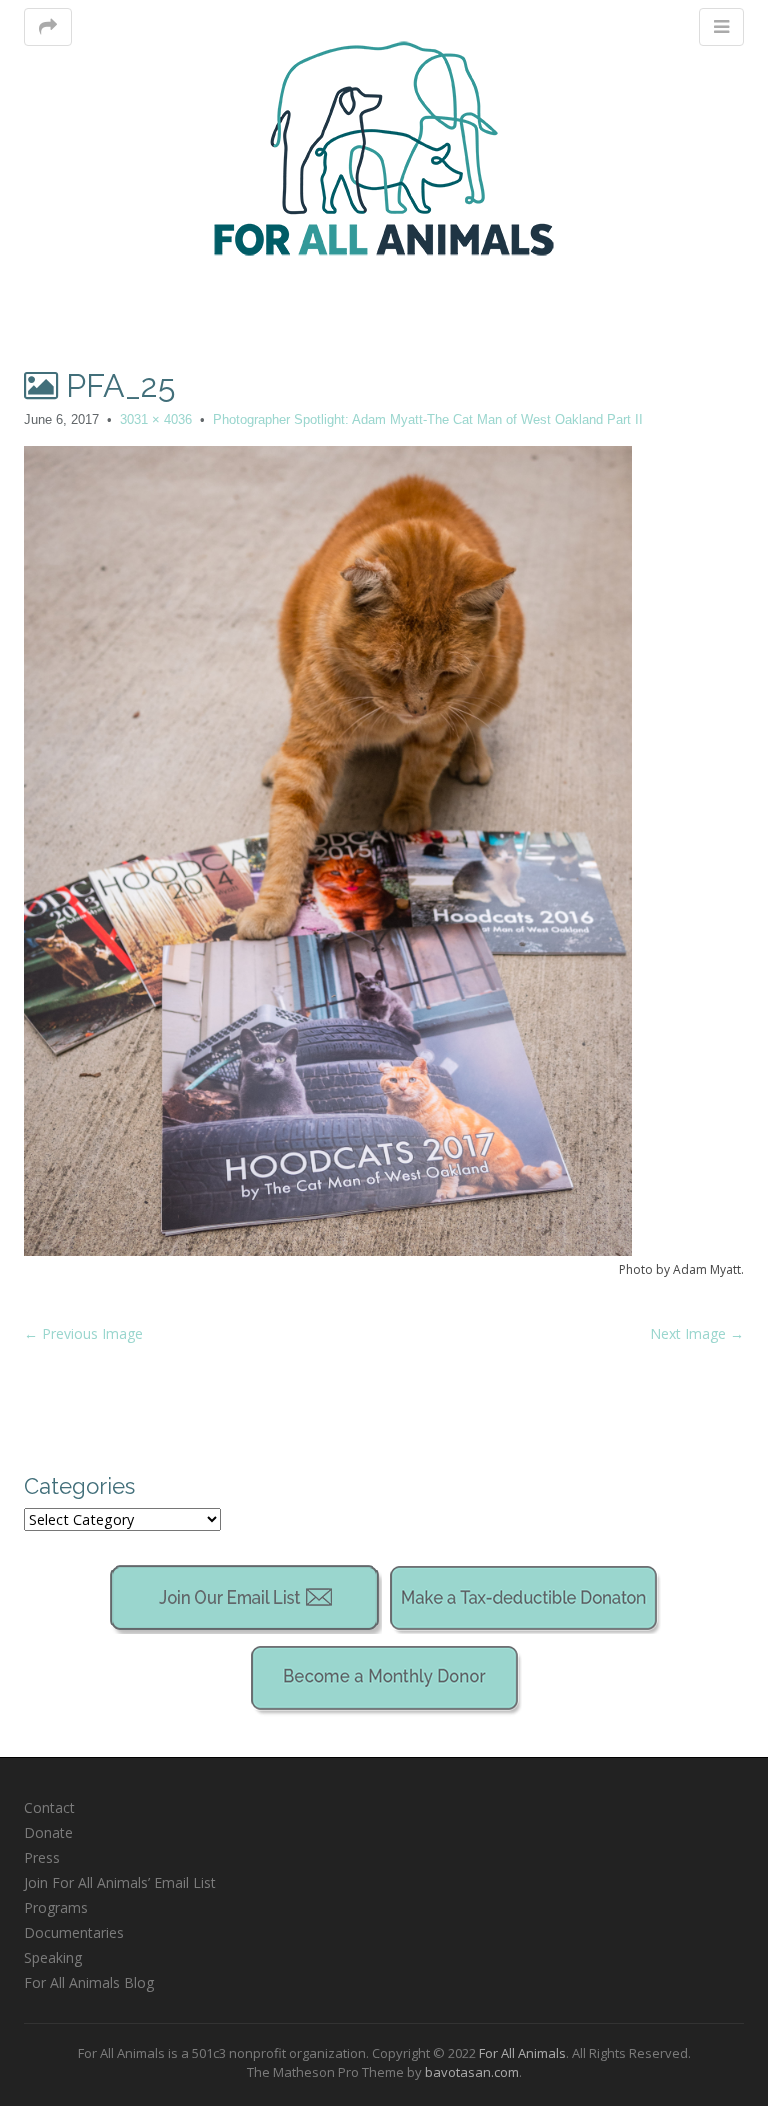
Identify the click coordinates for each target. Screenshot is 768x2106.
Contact (49, 1807)
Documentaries (74, 1932)
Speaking (53, 1957)
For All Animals (522, 2053)
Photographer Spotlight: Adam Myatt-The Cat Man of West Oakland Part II (428, 419)
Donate (48, 1832)
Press (42, 1857)
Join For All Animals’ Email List (120, 1882)
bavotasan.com (472, 2072)
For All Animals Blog (89, 1982)
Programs (56, 1907)
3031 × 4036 (156, 419)
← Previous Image (83, 1333)
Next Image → (697, 1333)
